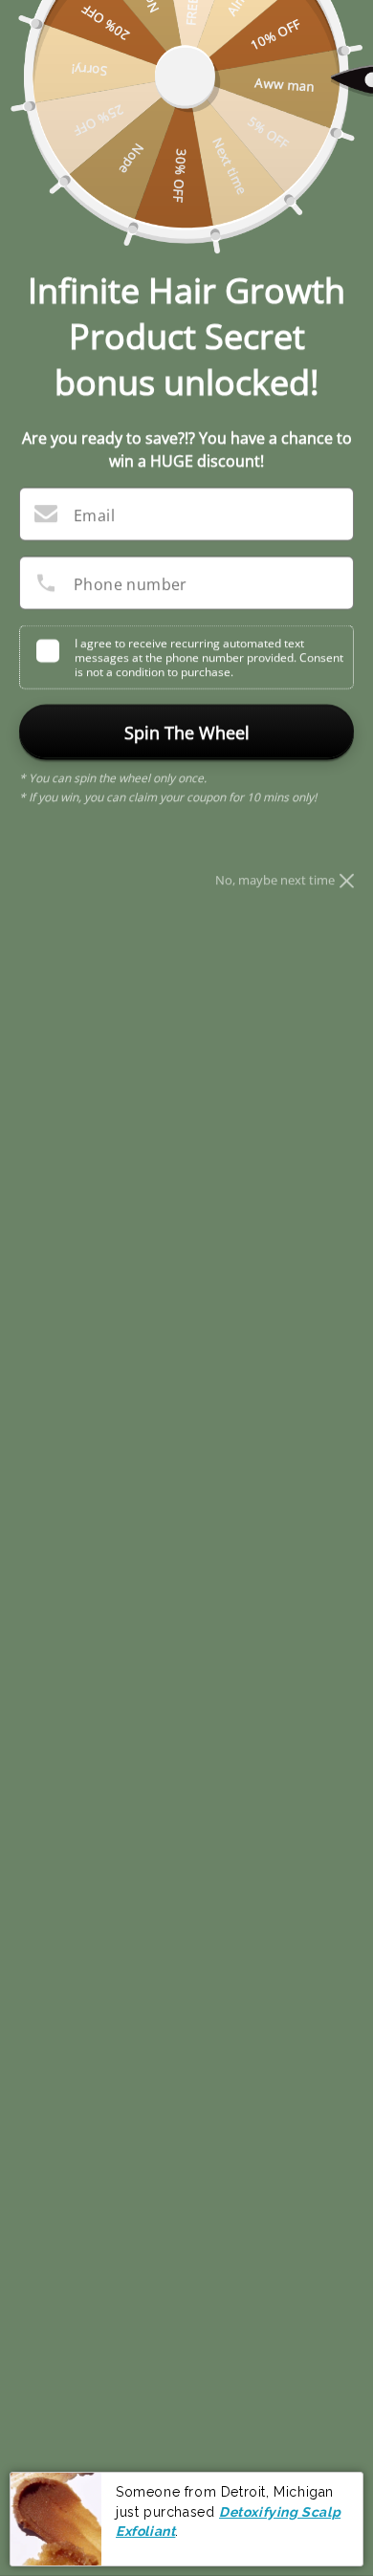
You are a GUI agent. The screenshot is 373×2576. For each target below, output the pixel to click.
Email (94, 515)
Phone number (131, 584)
